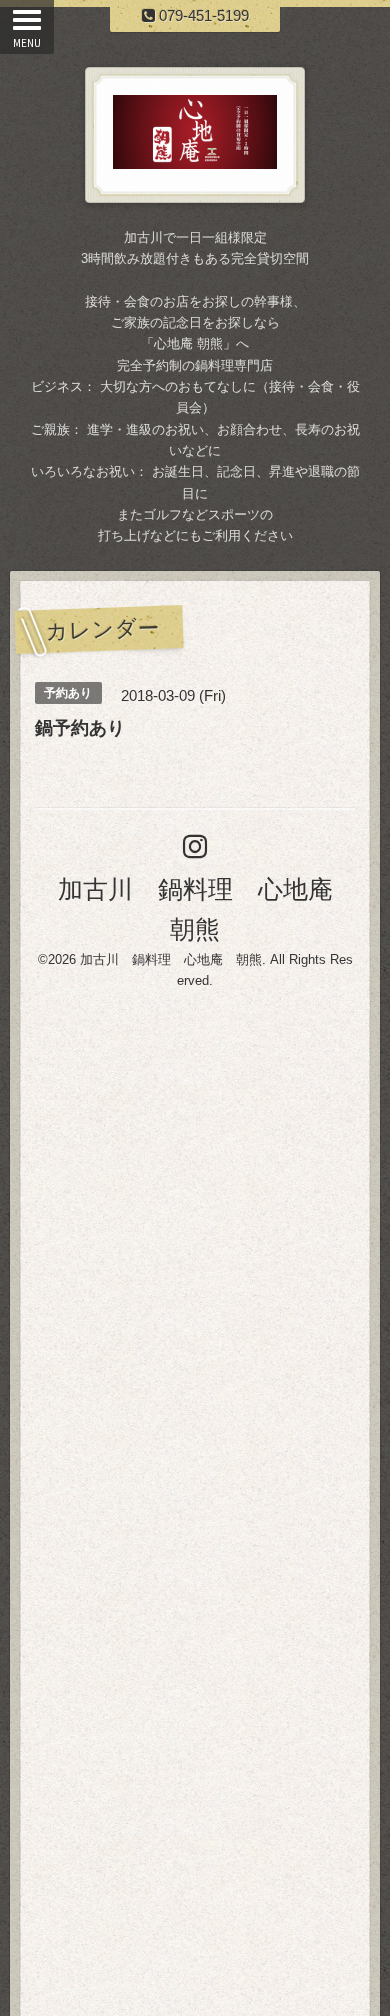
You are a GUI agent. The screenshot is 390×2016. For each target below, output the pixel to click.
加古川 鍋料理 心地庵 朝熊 (171, 959)
